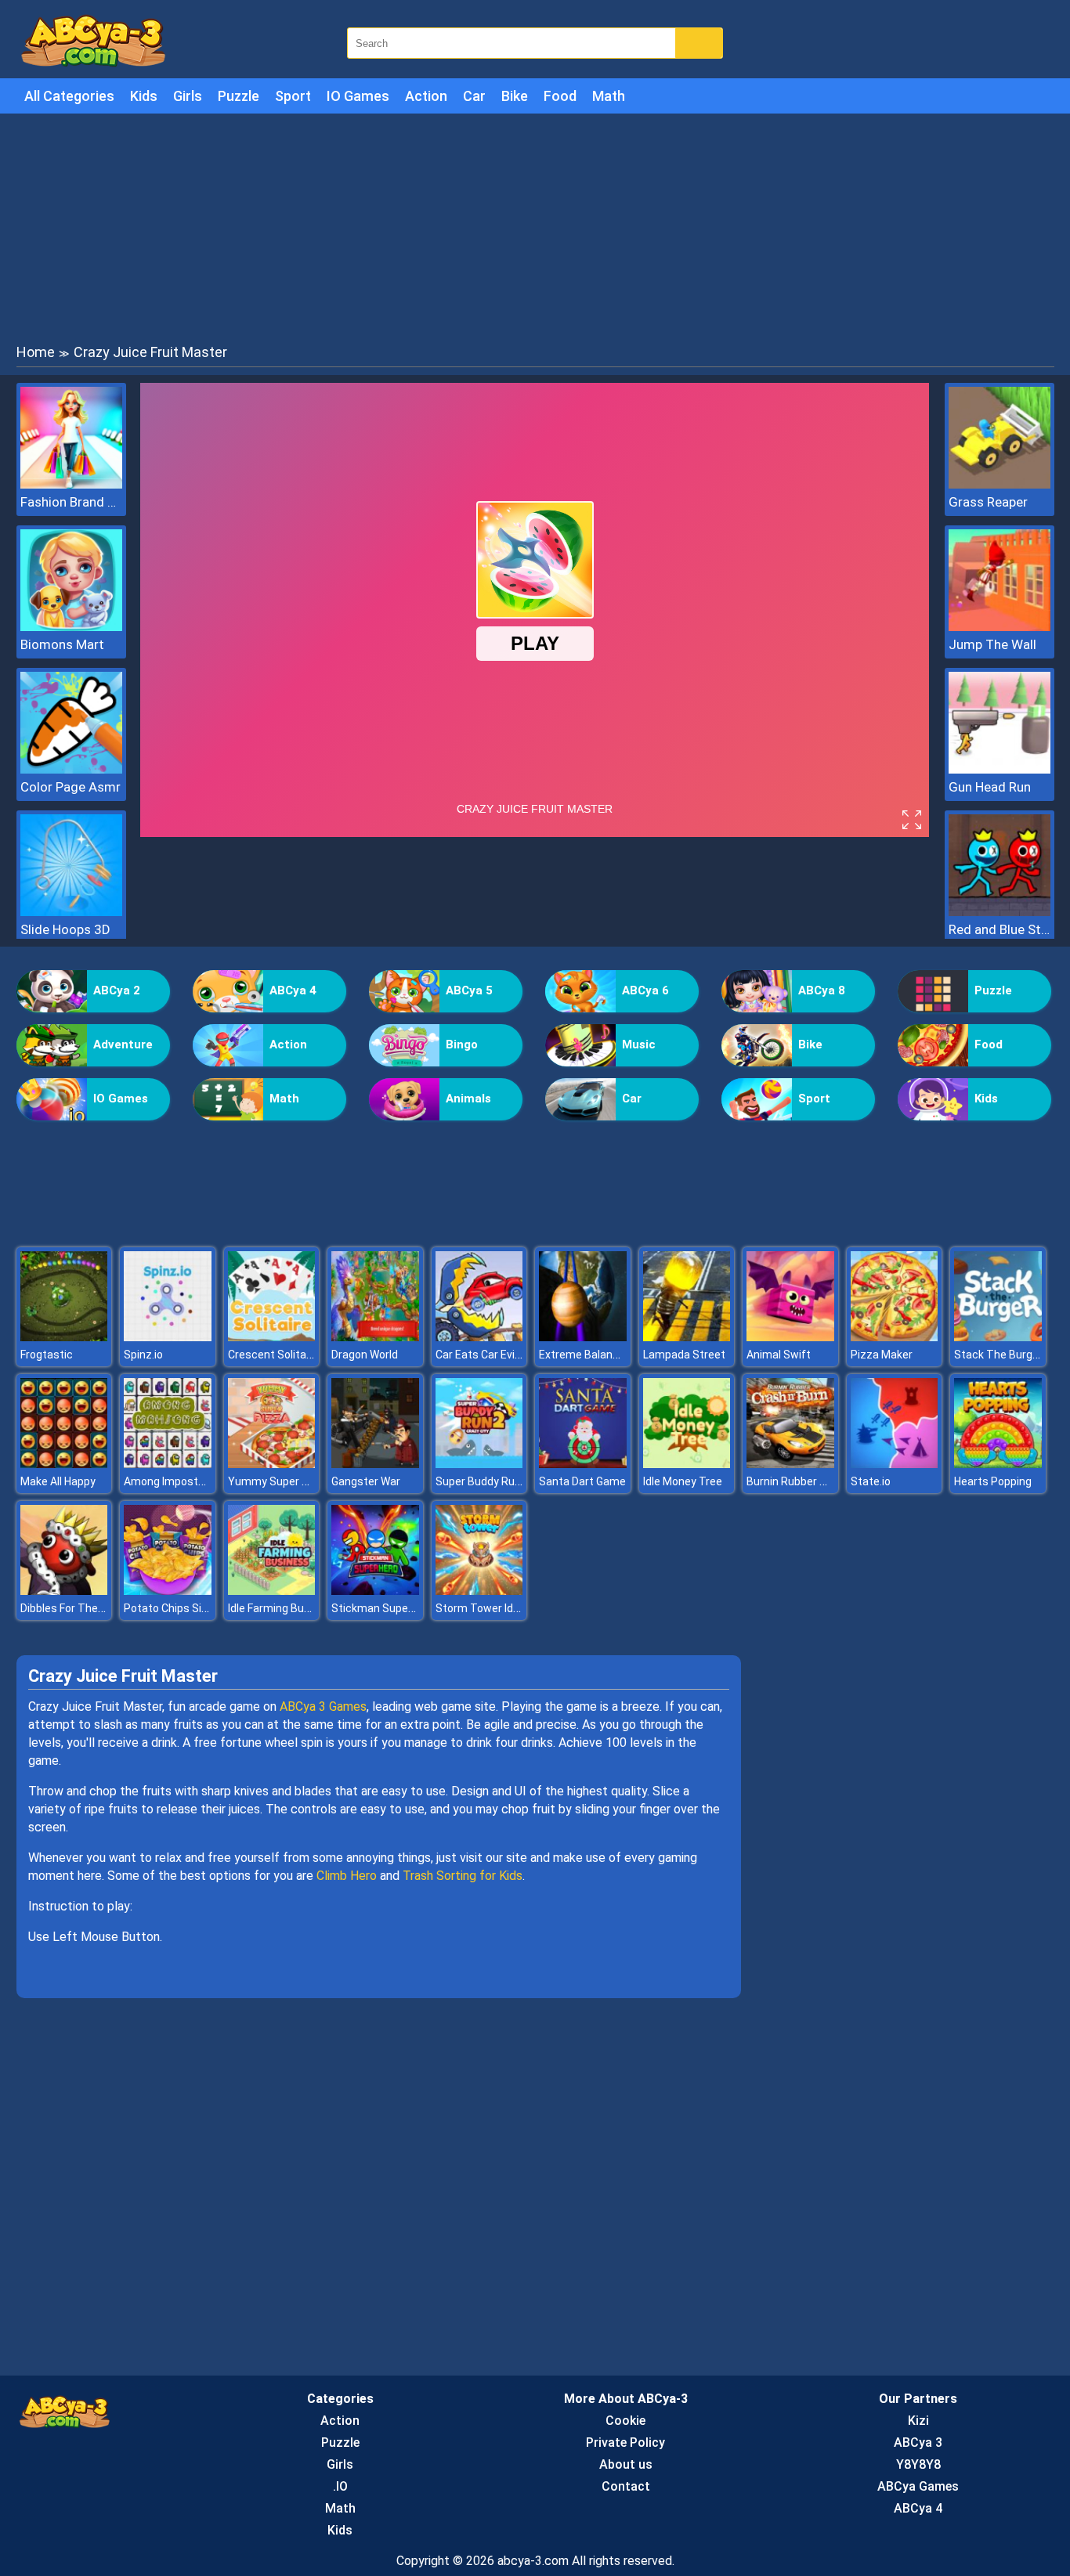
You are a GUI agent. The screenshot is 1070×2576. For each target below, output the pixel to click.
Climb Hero (347, 1876)
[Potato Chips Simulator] (168, 1591)
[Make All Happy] (64, 1464)
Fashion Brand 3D (71, 502)
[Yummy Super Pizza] (272, 1464)
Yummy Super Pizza (279, 1481)
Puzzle (239, 96)
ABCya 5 (469, 990)
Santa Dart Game (582, 1481)
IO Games (358, 96)
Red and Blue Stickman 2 (1000, 929)
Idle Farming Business (283, 1608)
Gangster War (366, 1481)
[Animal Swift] (790, 1337)
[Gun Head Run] (1000, 769)
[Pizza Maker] (895, 1337)
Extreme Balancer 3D (592, 1355)
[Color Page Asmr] (71, 769)
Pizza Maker (882, 1355)
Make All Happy (58, 1481)
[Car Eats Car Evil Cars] (479, 1337)
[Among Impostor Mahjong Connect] (168, 1464)
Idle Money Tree (683, 1481)
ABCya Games (918, 2486)
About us (626, 2464)
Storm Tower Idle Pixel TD (500, 1608)
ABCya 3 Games (323, 1707)
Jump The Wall (992, 644)
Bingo (462, 1044)
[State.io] (895, 1464)
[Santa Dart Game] (583, 1464)
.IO (340, 2486)
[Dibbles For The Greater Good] (64, 1591)
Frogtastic (47, 1355)
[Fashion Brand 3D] (71, 484)
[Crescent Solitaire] (272, 1337)
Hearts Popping (993, 1481)
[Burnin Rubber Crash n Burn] (790, 1464)
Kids (144, 96)
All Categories (69, 96)
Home (36, 352)
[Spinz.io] (168, 1337)
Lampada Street (684, 1355)
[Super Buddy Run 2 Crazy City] (479, 1464)
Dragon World (365, 1355)
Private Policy (625, 2443)
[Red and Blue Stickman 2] (1000, 912)
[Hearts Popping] (998, 1464)
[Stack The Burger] (998, 1337)
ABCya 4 (293, 990)
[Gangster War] (375, 1464)
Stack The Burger (998, 1355)
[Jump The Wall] (1000, 627)
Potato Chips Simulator (183, 1608)
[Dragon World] (375, 1337)
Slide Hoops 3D (65, 929)
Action (426, 96)
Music (639, 1044)
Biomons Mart (62, 644)
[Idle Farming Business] (272, 1591)
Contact (626, 2486)
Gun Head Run (990, 787)
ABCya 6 (645, 990)
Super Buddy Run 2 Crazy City (509, 1481)
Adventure (123, 1044)
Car (474, 96)
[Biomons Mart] (71, 627)
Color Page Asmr (70, 787)
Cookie (625, 2421)
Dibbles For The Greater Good (94, 1608)
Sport (293, 96)
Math (609, 96)
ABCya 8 (822, 990)
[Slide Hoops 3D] (71, 912)
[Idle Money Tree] (687, 1464)
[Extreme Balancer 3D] (583, 1337)
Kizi (918, 2421)
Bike (515, 96)
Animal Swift (779, 1355)
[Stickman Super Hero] (375, 1591)
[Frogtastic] (64, 1337)
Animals (468, 1099)
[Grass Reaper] (1000, 484)
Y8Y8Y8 (918, 2464)
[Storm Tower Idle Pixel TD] (479, 1591)
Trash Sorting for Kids (463, 1876)
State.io (871, 1481)
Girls (188, 96)
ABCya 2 (117, 990)
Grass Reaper (988, 502)
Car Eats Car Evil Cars (489, 1355)
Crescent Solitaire (273, 1355)
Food (560, 96)
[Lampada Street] (687, 1337)
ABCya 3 (918, 2443)
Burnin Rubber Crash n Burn (815, 1481)
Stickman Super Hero (385, 1608)
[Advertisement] (535, 227)
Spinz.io (143, 1355)
